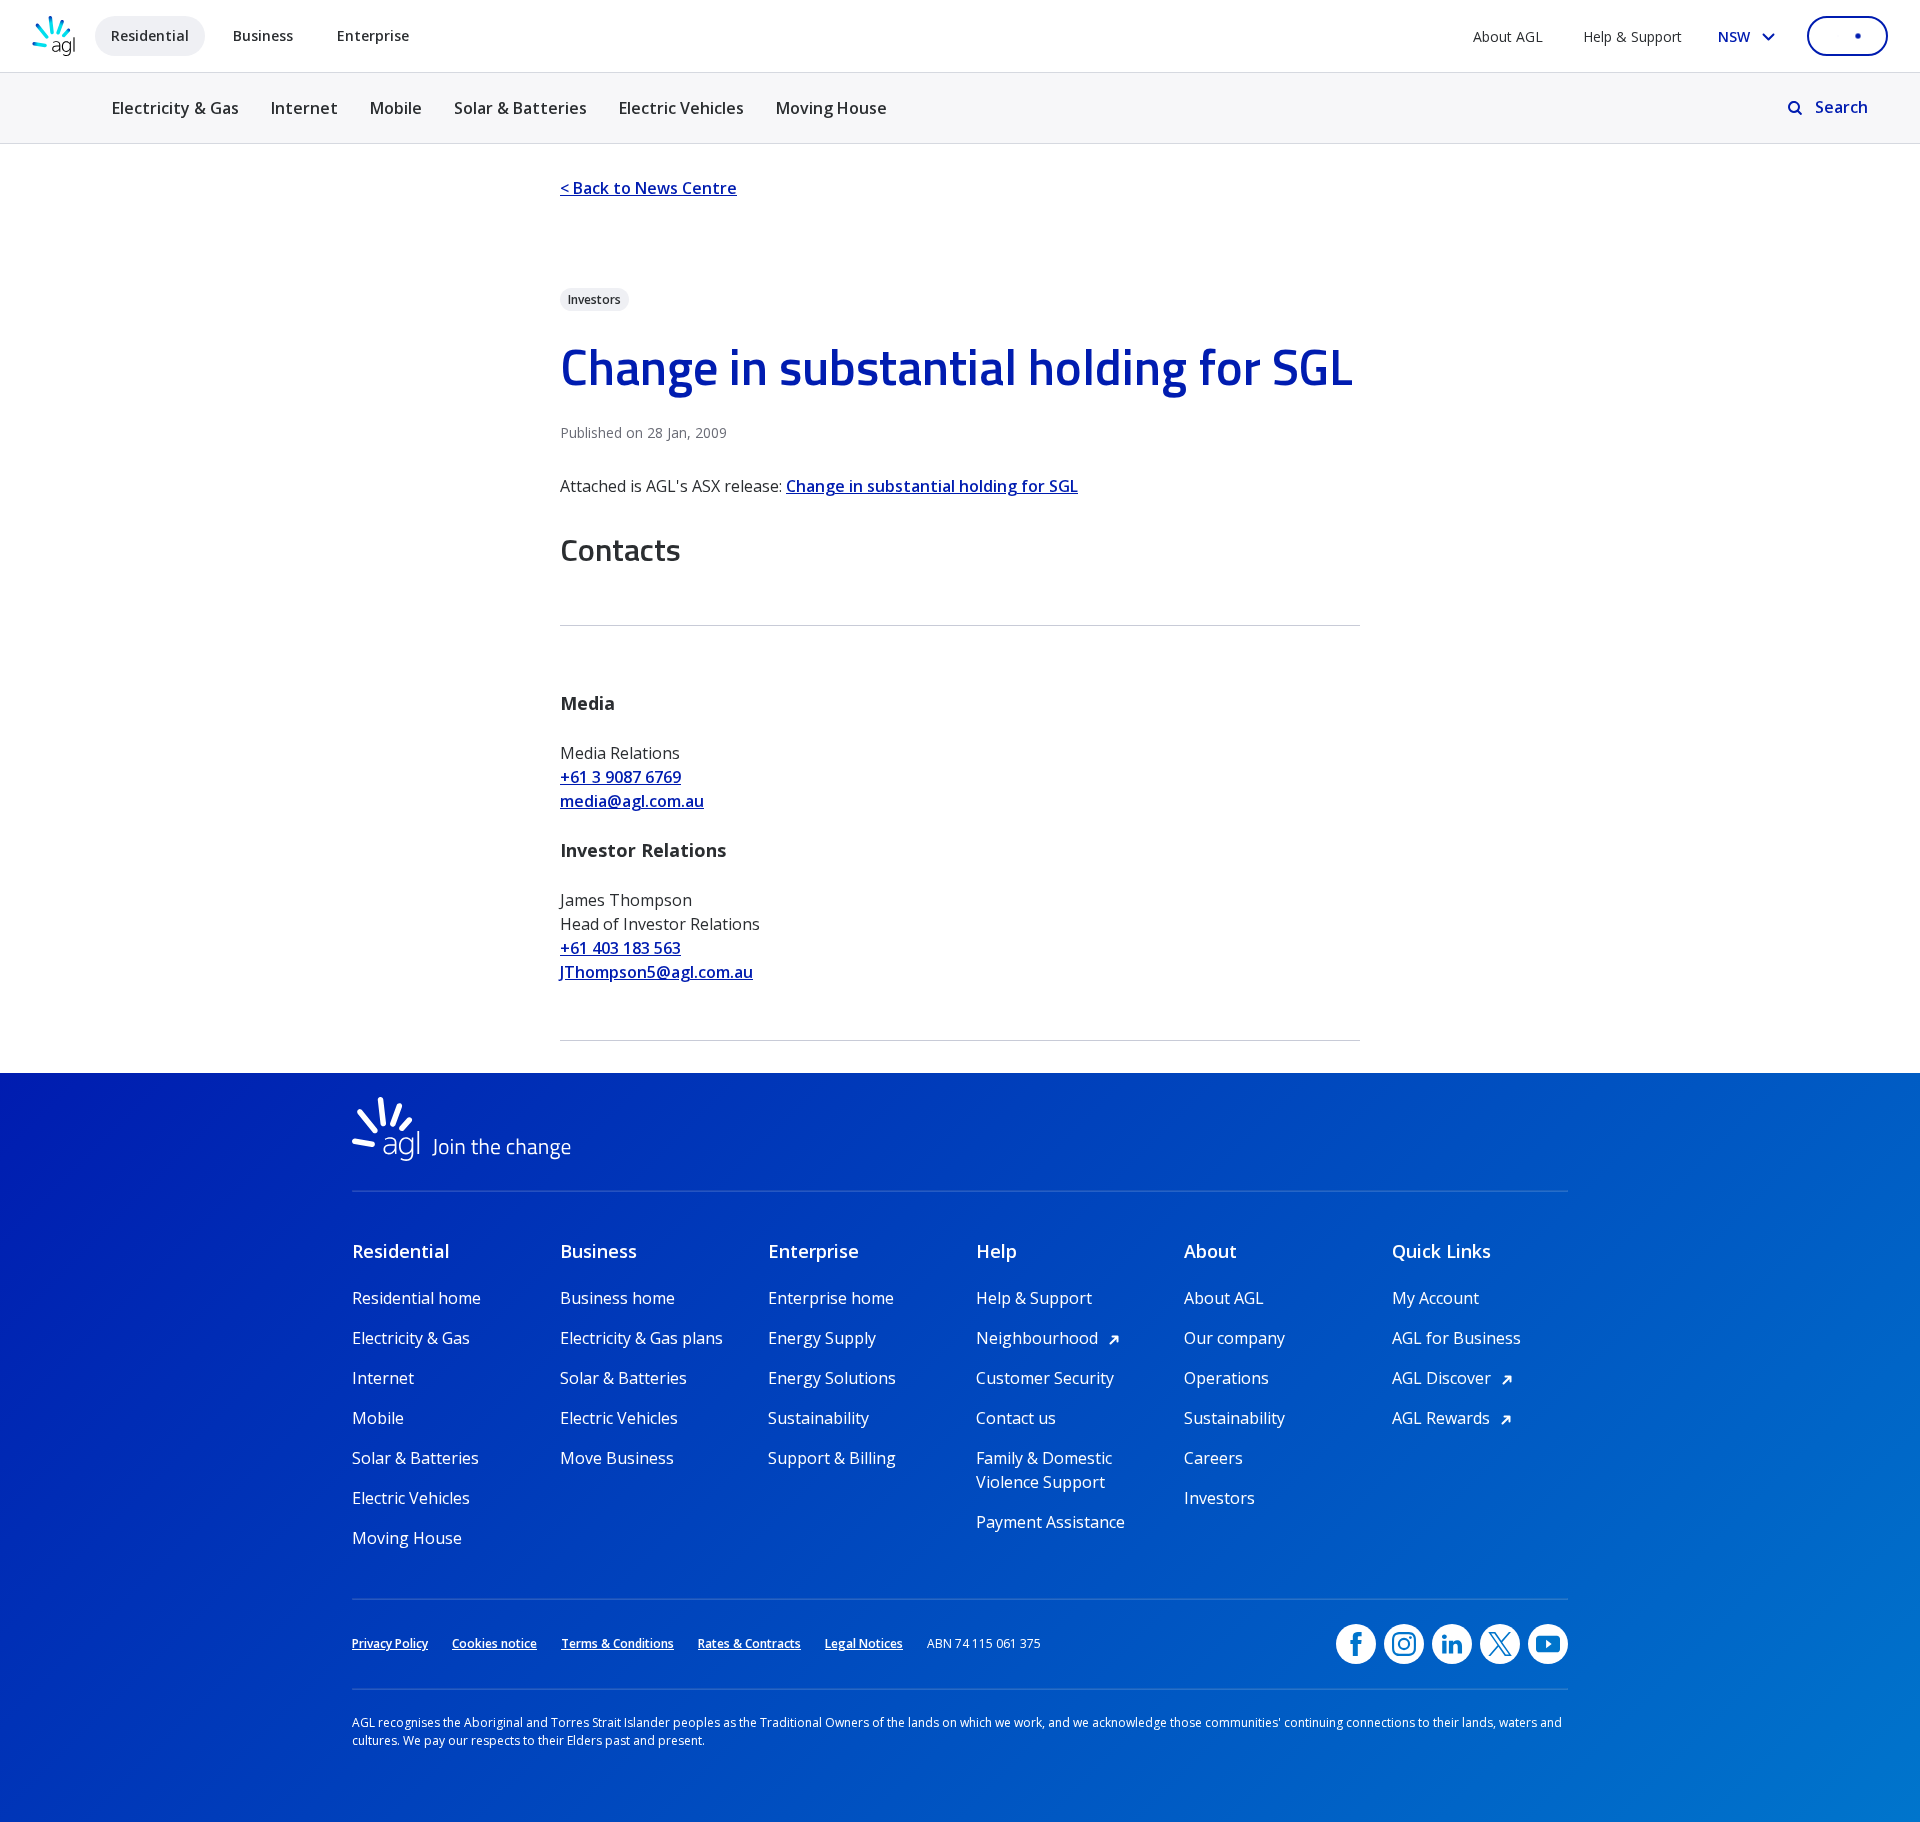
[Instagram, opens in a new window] (1404, 1644)
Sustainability (818, 1418)
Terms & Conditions (617, 1643)
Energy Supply (822, 1338)
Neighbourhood (1051, 1338)
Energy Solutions (832, 1378)
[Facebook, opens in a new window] (1356, 1644)
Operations (1226, 1378)
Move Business (617, 1458)
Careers (1213, 1458)
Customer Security (1045, 1378)
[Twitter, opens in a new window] (1500, 1644)
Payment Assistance (1050, 1522)
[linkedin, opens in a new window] (1452, 1644)
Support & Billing (832, 1458)
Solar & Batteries (520, 108)
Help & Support (1632, 36)
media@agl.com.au (632, 801)
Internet (304, 108)
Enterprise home (831, 1298)
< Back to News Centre (648, 188)
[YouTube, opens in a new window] (1548, 1644)
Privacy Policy (390, 1643)
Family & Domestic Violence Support (1044, 1458)
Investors (1219, 1498)
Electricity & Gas (175, 119)
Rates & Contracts (749, 1643)
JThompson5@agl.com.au (656, 972)
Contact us (1016, 1418)
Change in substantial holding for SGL (932, 486)
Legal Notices (864, 1643)
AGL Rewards (1455, 1418)
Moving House (831, 108)
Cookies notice (494, 1643)
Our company (1234, 1338)
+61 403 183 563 (620, 948)
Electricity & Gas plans (641, 1338)
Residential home (416, 1298)
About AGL (1508, 36)
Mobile (396, 108)
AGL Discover (1455, 1378)
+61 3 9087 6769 (620, 777)
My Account (1435, 1298)
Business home (617, 1298)
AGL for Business (1456, 1338)
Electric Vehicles (681, 108)
